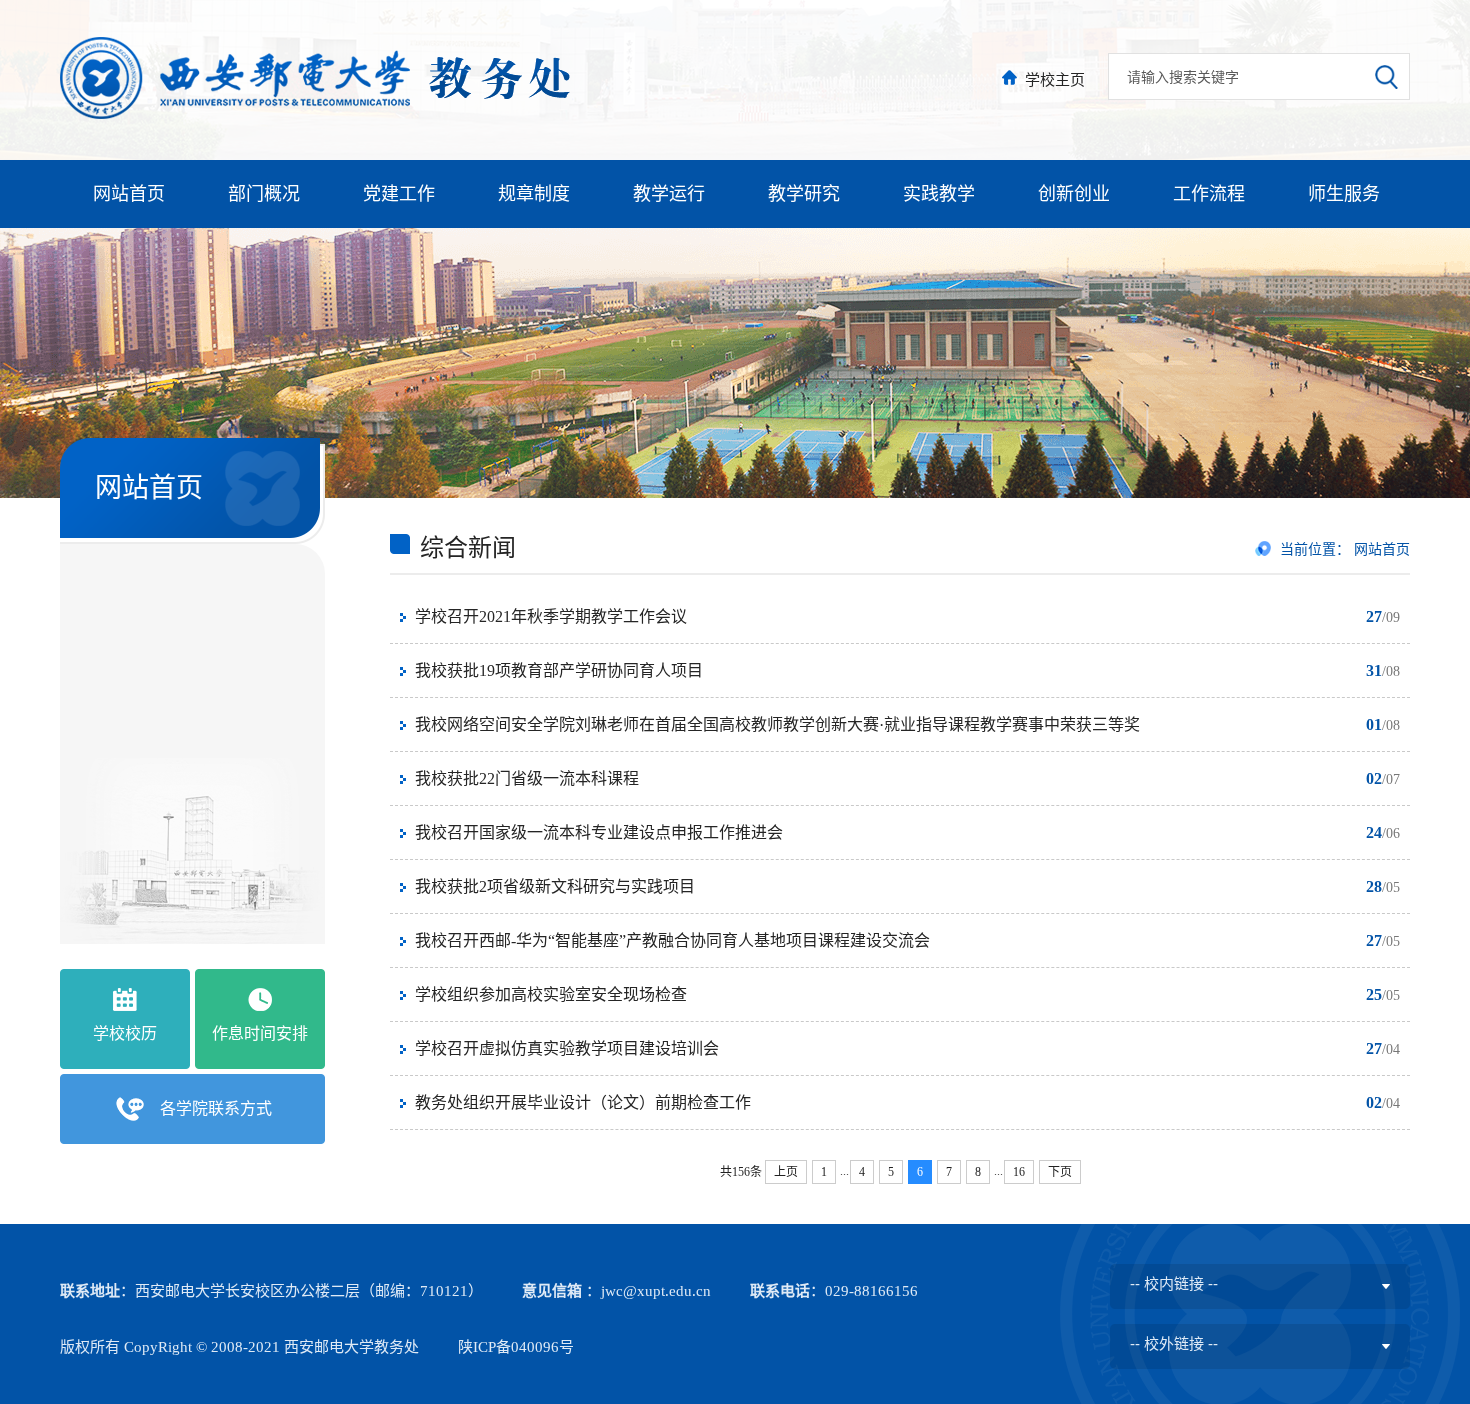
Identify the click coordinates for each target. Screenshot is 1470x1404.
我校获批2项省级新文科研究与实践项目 (555, 886)
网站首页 (129, 194)
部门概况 (264, 194)
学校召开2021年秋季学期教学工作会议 (551, 616)
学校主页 (1055, 80)
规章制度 (534, 194)
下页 (1060, 1172)
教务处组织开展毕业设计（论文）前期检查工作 (583, 1102)
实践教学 (939, 194)
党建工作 (399, 194)
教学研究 (804, 194)
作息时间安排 (260, 1033)
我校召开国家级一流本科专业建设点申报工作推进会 (599, 832)
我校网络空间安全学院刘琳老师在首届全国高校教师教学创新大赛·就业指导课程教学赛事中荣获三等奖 (777, 724)
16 (1019, 1172)
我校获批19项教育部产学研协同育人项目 (559, 670)
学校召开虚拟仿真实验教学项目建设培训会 (567, 1048)
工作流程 (1209, 194)
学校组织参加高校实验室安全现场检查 (551, 994)
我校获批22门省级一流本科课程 (527, 778)
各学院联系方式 (216, 1108)
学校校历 (125, 1033)
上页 (786, 1172)
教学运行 (669, 194)
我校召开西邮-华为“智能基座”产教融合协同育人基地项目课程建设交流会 (672, 940)
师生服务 (1344, 194)
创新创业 (1074, 194)
